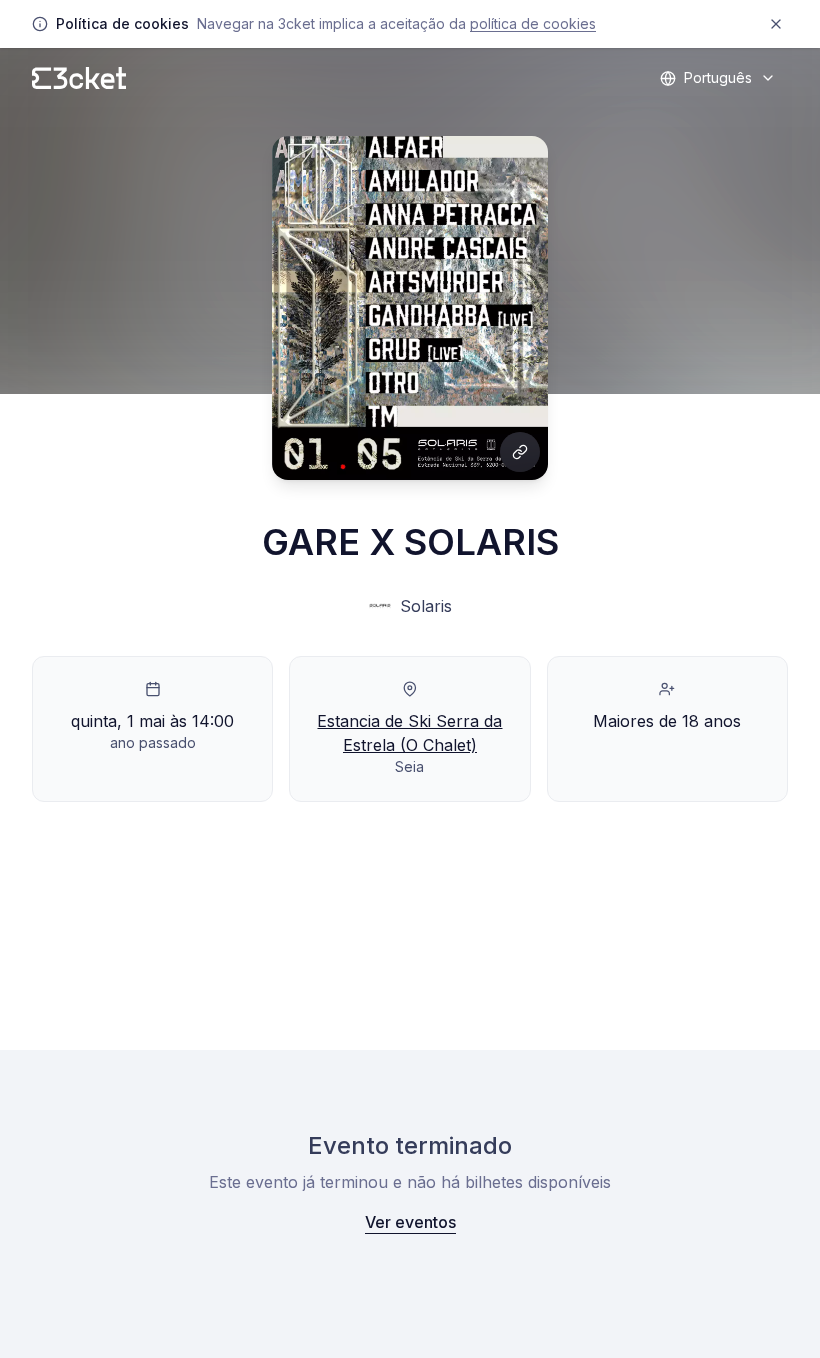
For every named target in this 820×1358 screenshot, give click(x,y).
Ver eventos (410, 1222)
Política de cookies (533, 23)
